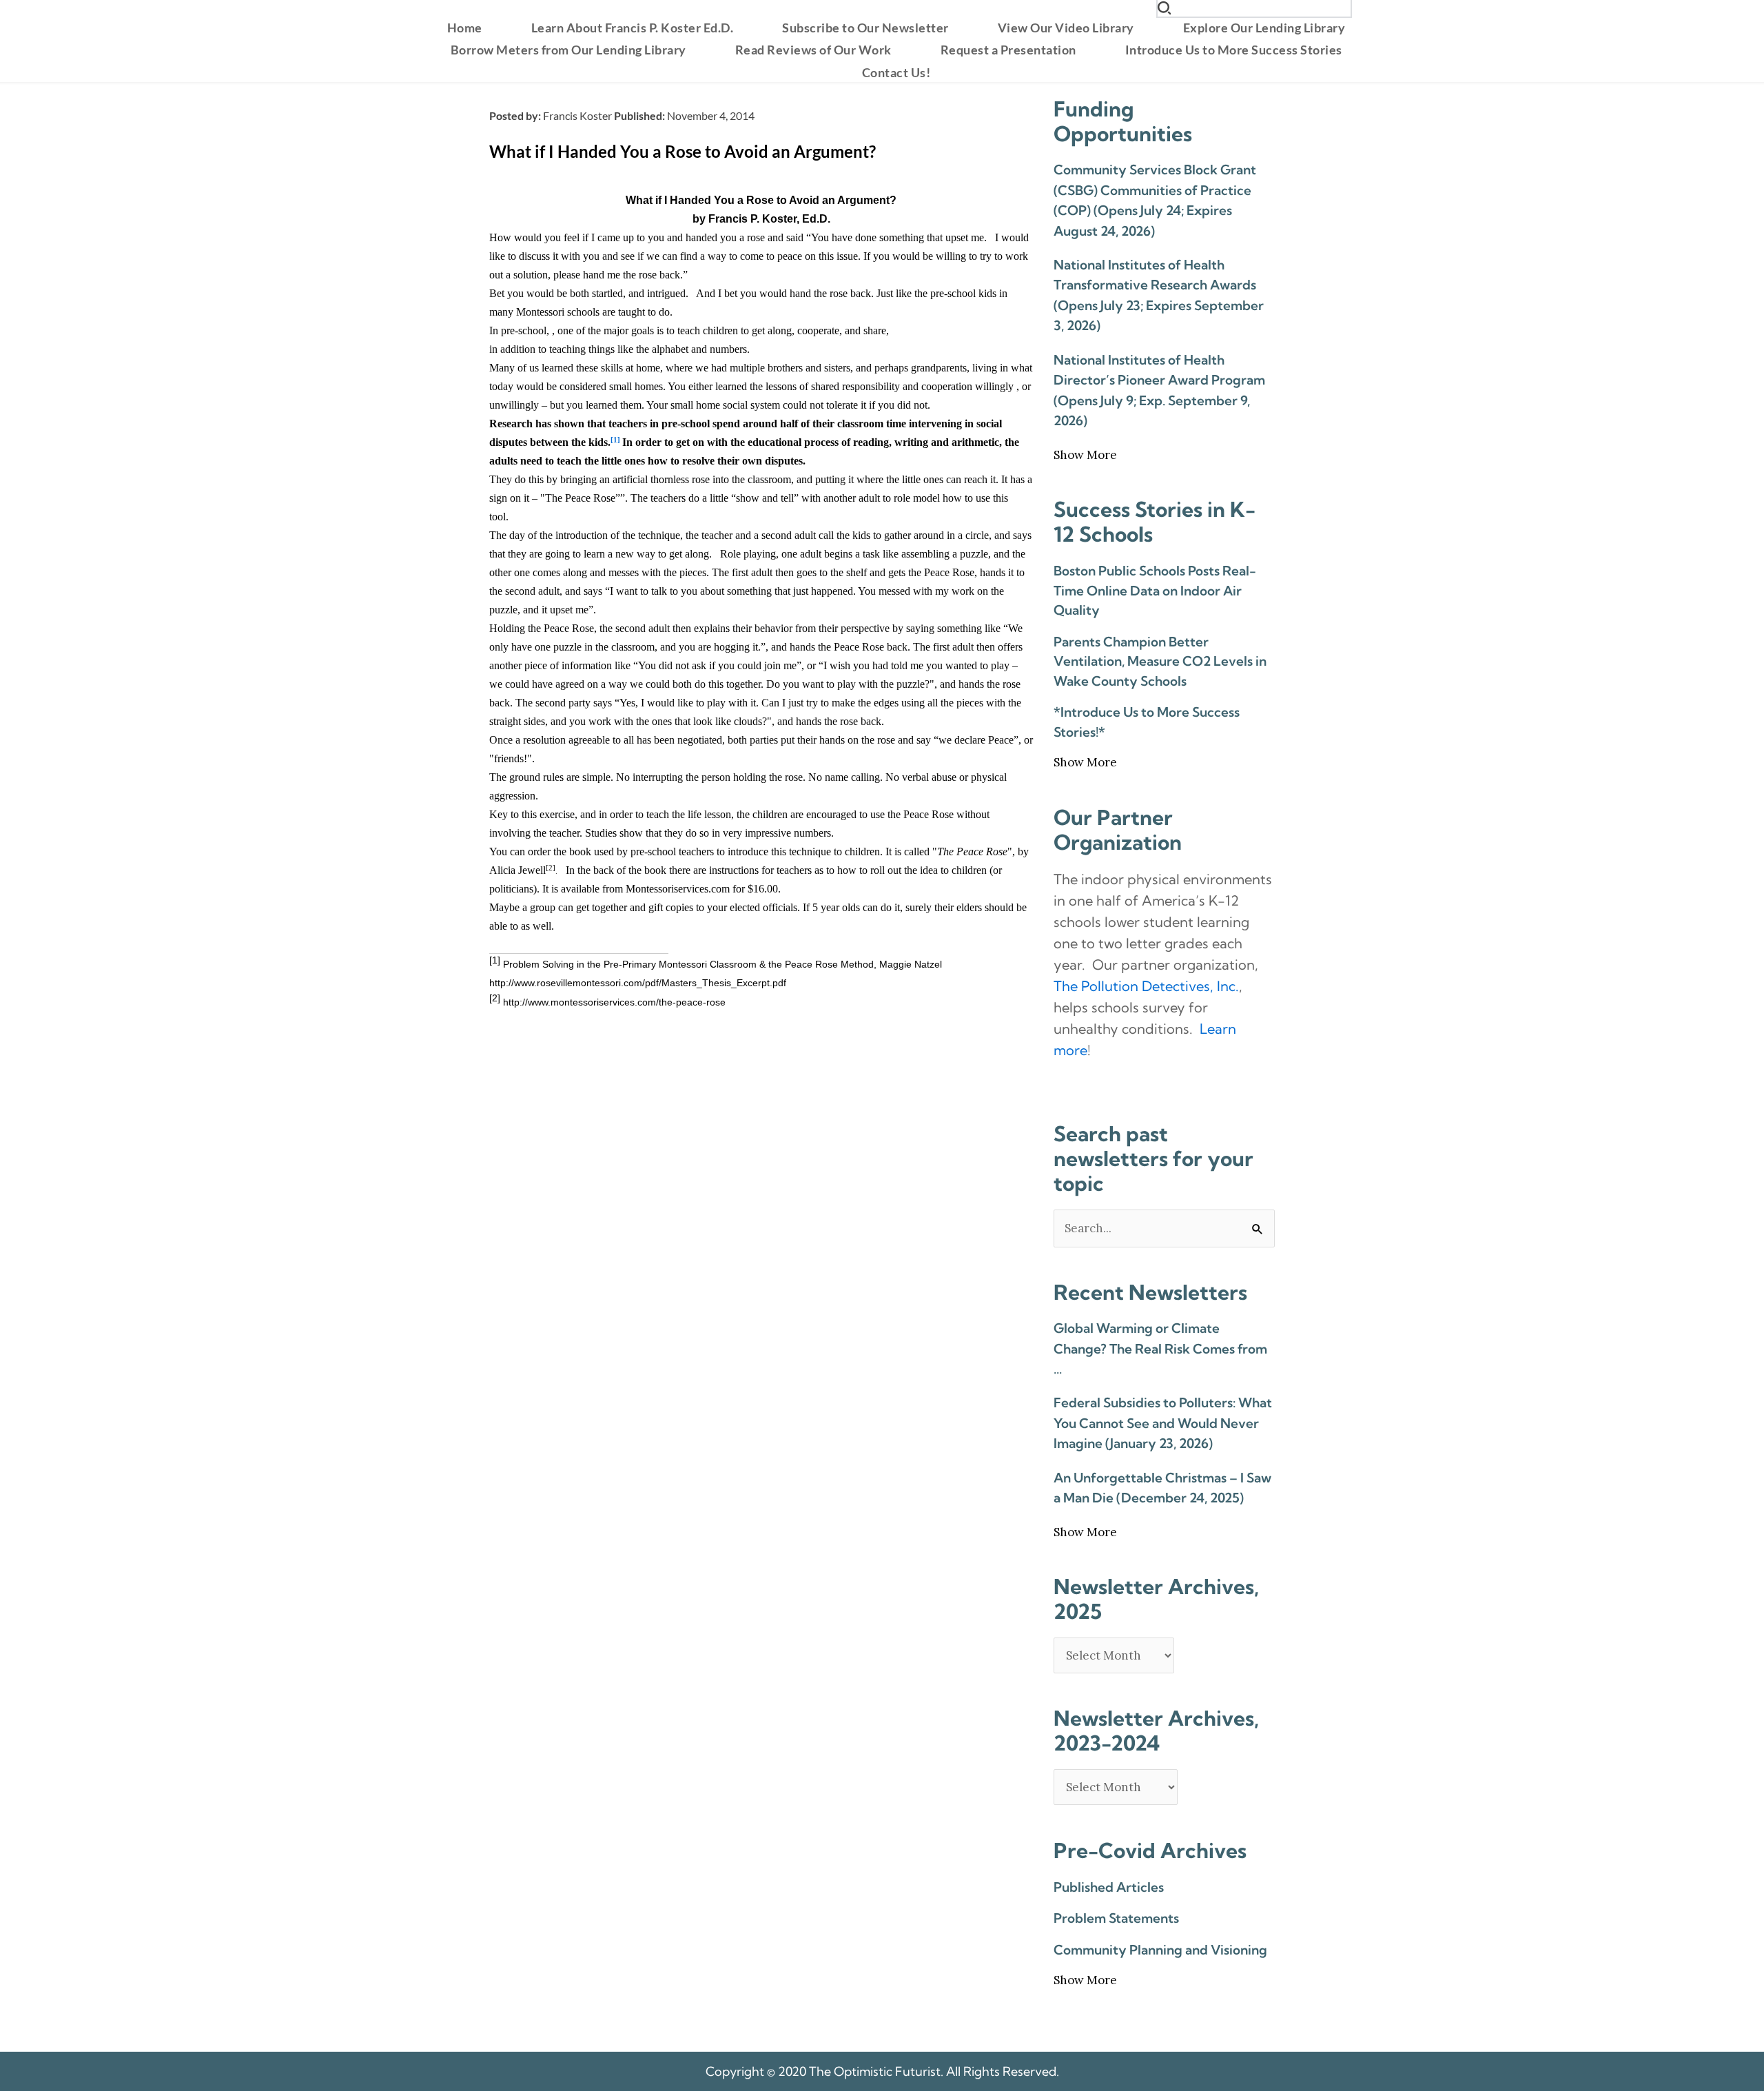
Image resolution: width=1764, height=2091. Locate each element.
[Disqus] (761, 1196)
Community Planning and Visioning (1160, 1950)
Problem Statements (1116, 1918)
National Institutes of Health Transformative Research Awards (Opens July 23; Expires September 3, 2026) (1159, 295)
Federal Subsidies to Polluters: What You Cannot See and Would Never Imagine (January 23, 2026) (1163, 1423)
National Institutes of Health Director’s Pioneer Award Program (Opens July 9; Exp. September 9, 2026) (1159, 390)
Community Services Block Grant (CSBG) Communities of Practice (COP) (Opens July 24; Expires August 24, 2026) (1155, 200)
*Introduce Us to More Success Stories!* (1147, 722)
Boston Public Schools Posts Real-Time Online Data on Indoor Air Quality (1155, 590)
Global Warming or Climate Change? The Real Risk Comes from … (1160, 1348)
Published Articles (1109, 1887)
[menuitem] (465, 28)
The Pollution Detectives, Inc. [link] (1146, 986)
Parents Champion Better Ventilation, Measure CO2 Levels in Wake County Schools (1160, 661)
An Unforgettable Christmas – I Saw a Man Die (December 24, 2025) (1162, 1488)
